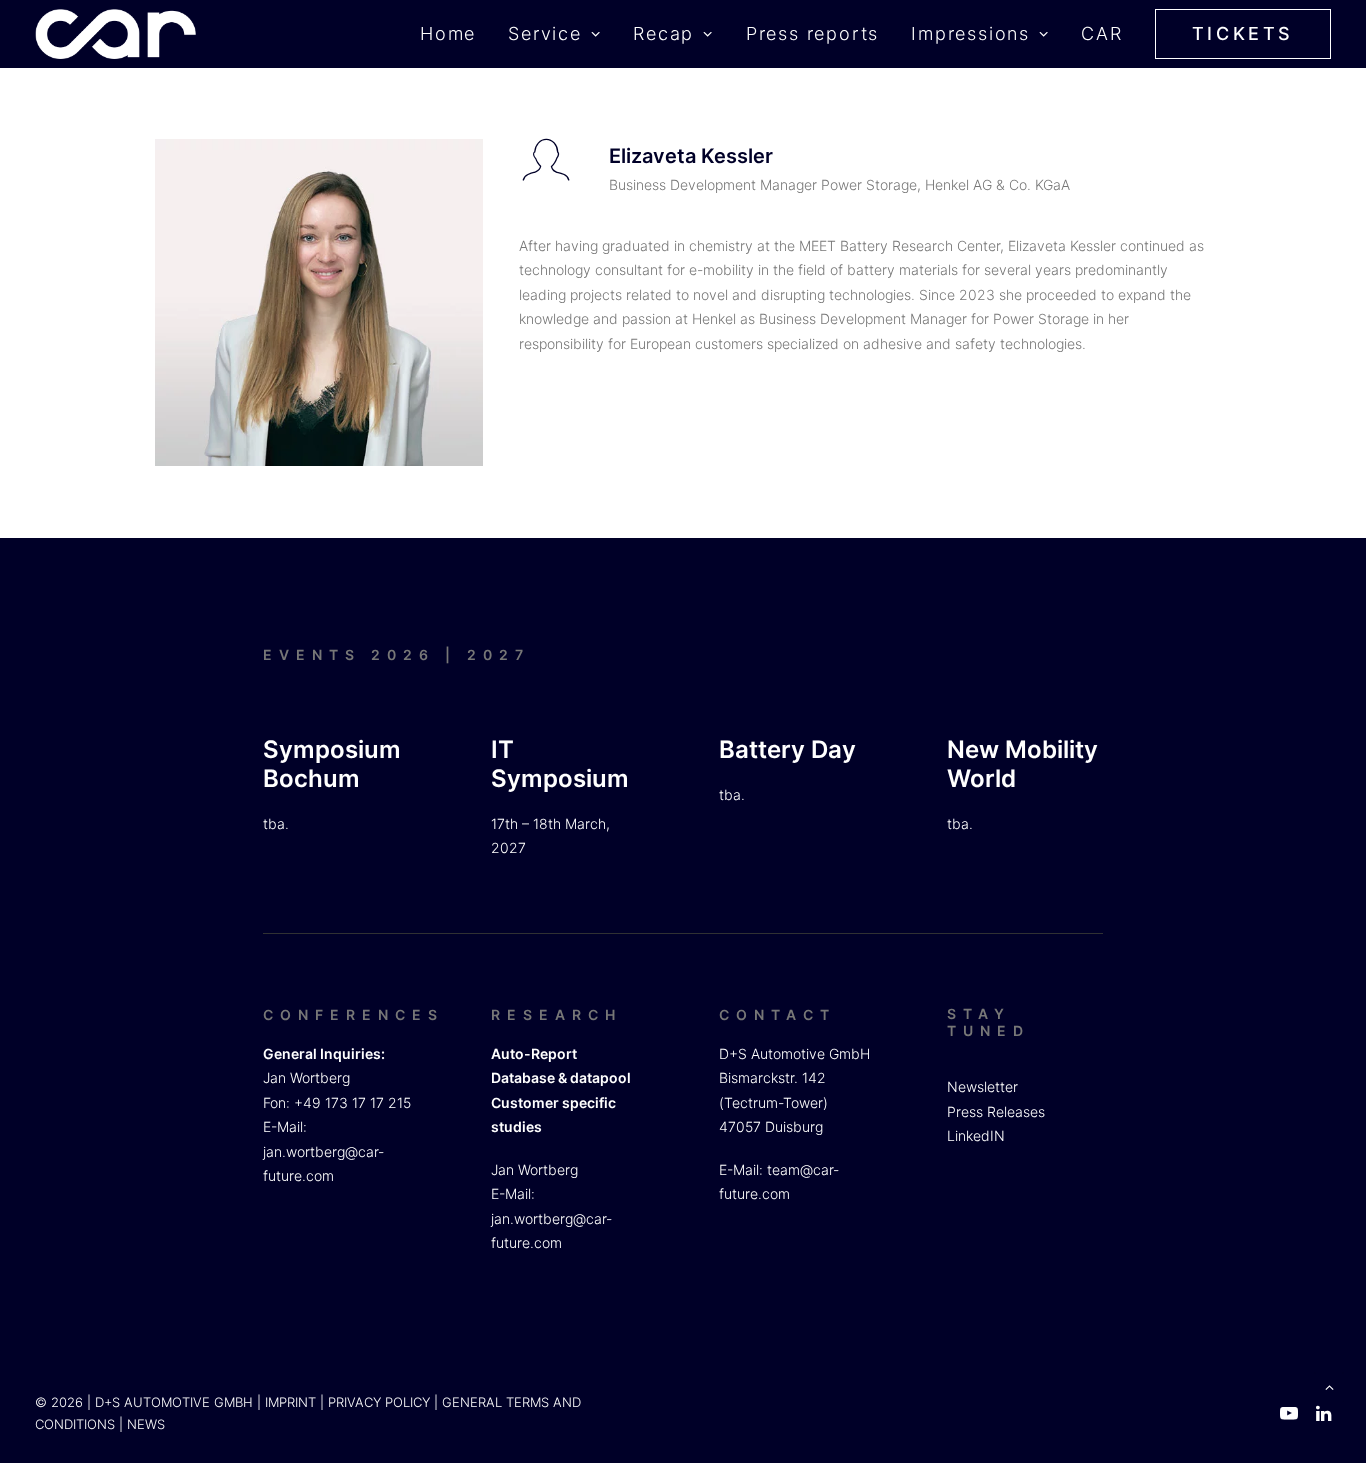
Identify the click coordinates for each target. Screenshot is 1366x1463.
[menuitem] (455, 34)
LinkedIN (976, 1135)
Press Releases (996, 1111)
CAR (1101, 33)
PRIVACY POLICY (379, 1402)
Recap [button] (663, 33)
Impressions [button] (970, 33)
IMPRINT (290, 1402)
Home (448, 33)
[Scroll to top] (1329, 1385)
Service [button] (545, 33)
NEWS (146, 1424)
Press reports (812, 33)
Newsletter (982, 1086)
